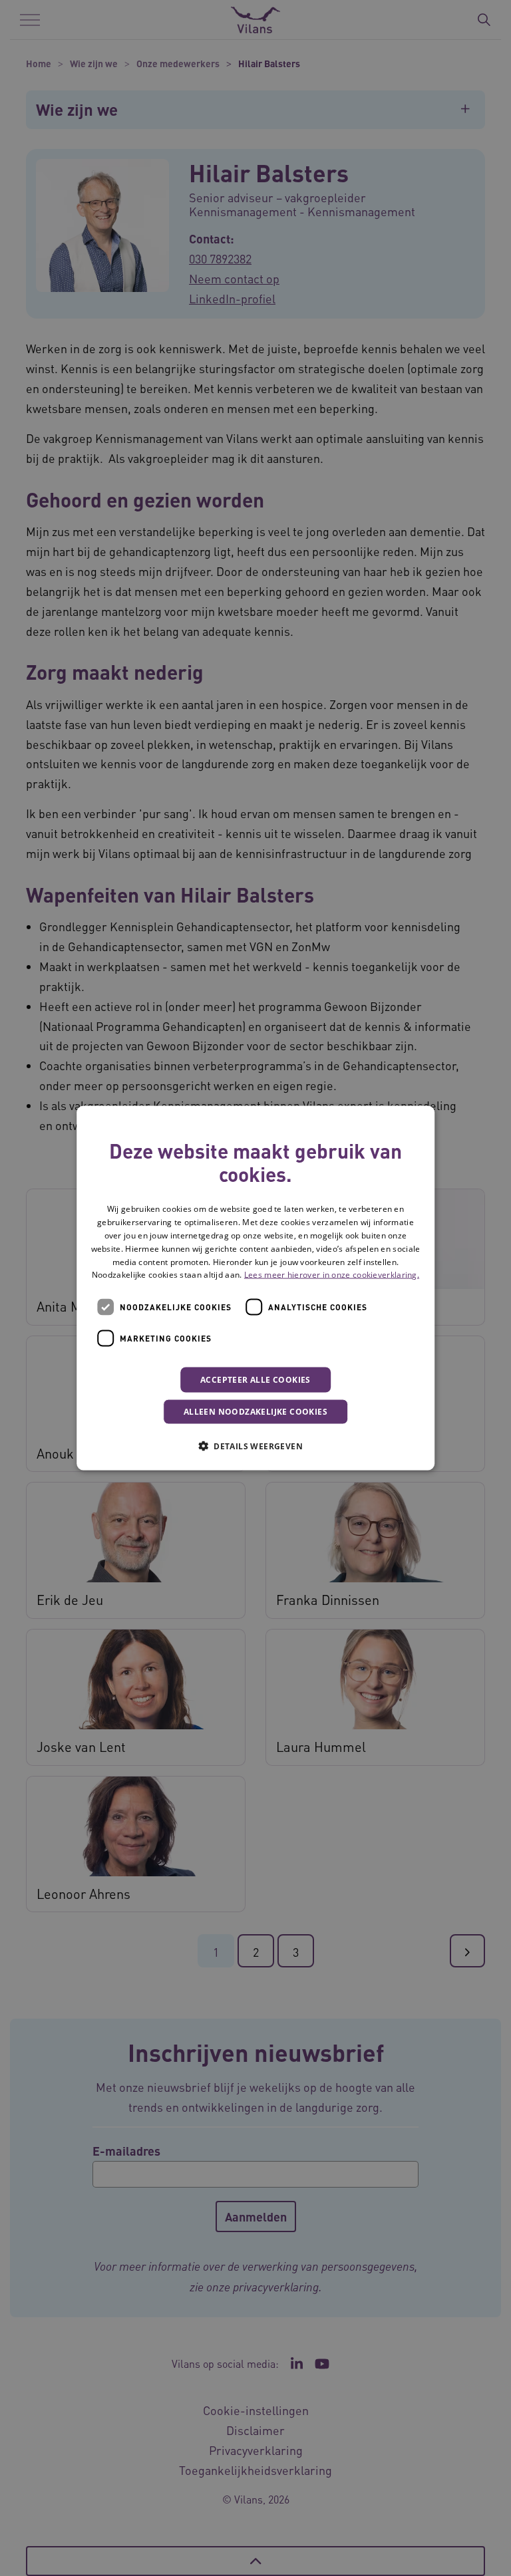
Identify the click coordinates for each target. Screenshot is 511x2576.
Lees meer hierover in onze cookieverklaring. (332, 1275)
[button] (255, 1446)
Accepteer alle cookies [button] (255, 1380)
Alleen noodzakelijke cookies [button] (255, 1412)
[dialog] (255, 1288)
